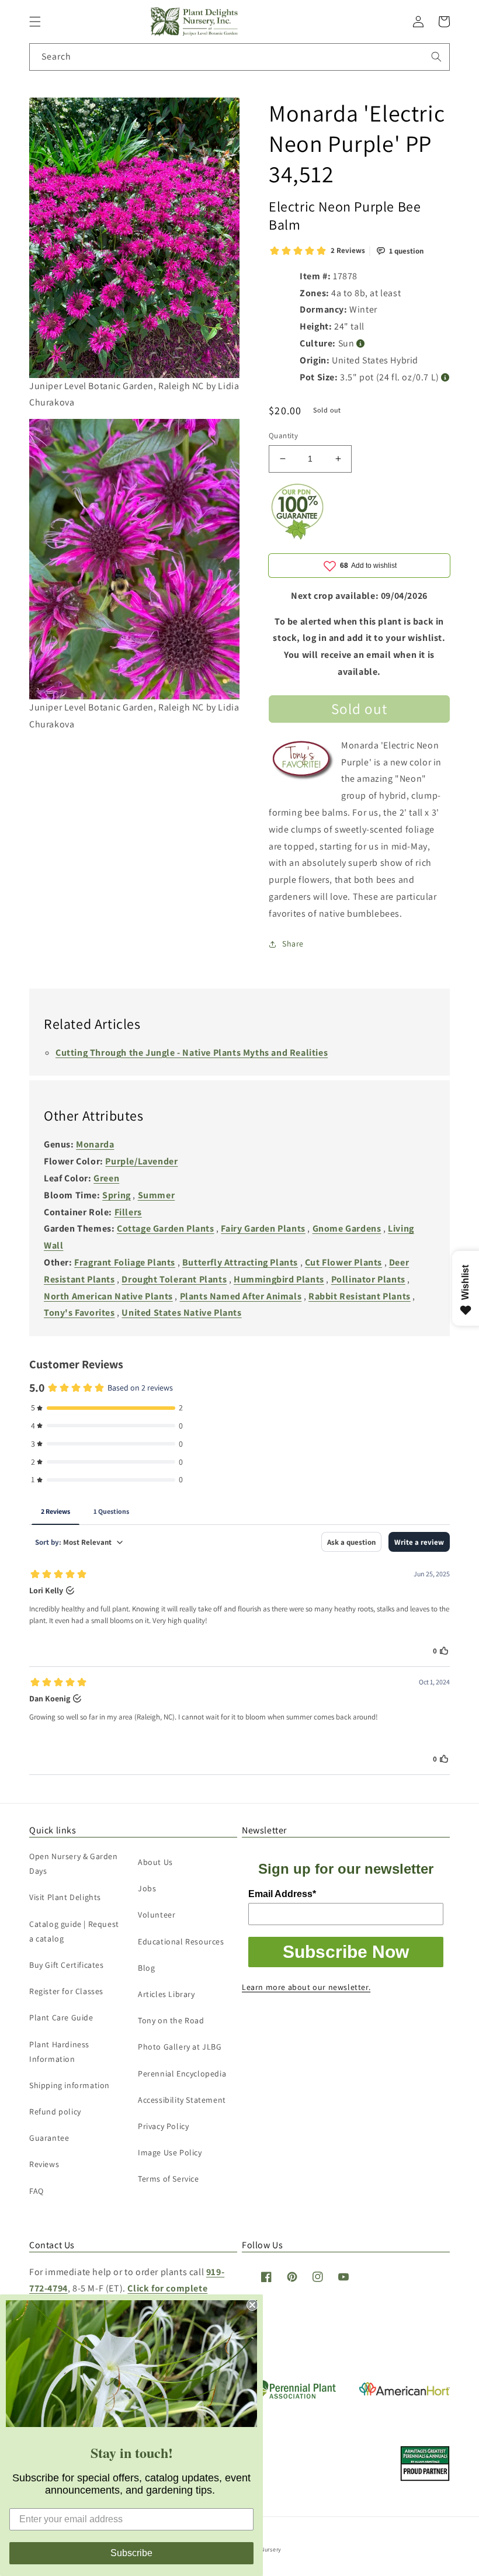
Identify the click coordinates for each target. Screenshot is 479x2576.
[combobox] (239, 57)
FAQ (37, 2191)
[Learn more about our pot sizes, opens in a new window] (445, 378)
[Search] (436, 57)
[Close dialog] (252, 2305)
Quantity (283, 436)
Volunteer (157, 1915)
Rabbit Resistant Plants (360, 1296)
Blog (146, 1968)
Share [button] (293, 944)
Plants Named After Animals (241, 1296)
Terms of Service (169, 2179)
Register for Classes (66, 1991)
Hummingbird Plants (279, 1279)
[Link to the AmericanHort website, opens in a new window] (405, 2392)
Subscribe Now (346, 1952)
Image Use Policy (170, 2152)
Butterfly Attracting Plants (240, 1262)
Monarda (95, 1144)
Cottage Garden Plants (166, 1228)
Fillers (128, 1212)
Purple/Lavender (141, 1161)
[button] (35, 22)
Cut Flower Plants (343, 1262)
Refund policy (55, 2112)
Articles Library (166, 1994)
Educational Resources (181, 1941)
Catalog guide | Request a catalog (74, 1931)
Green (106, 1178)
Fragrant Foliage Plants (125, 1262)
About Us (155, 1862)
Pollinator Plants (368, 1279)
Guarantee (49, 2138)
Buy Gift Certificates (67, 1965)
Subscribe (131, 2553)
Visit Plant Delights (65, 1897)
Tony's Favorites (79, 1313)
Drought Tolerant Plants (174, 1279)
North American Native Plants (108, 1296)
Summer (157, 1195)
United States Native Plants (181, 1313)
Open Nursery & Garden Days (74, 1863)
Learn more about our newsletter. (306, 1987)
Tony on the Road (171, 2020)
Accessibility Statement (182, 2100)
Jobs (147, 1888)
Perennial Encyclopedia (182, 2074)
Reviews (44, 2164)
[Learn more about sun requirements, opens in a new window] (361, 344)
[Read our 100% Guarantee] (298, 537)
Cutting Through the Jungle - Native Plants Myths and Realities (192, 1053)
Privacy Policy (163, 2126)
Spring (117, 1195)
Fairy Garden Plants (263, 1228)
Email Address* (282, 1894)
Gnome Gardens (347, 1228)
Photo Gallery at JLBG (180, 2047)
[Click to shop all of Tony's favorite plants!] (303, 765)
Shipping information (70, 2085)
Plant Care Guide (61, 2017)
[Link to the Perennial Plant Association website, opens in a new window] (292, 2396)
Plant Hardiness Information (59, 2052)
